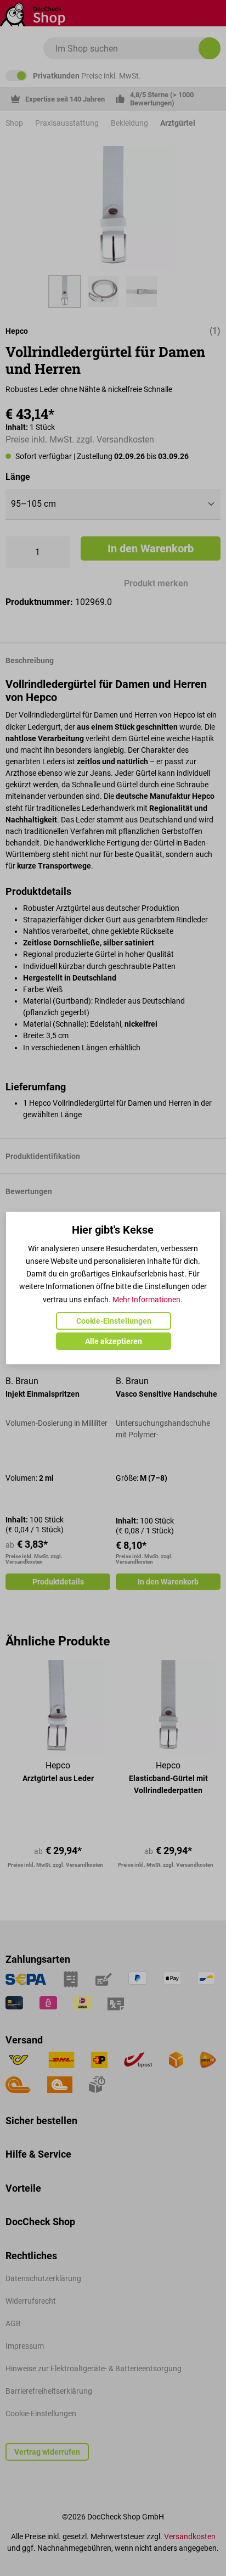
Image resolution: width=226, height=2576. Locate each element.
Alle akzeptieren (114, 1341)
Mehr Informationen (146, 1300)
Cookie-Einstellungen (114, 1321)
